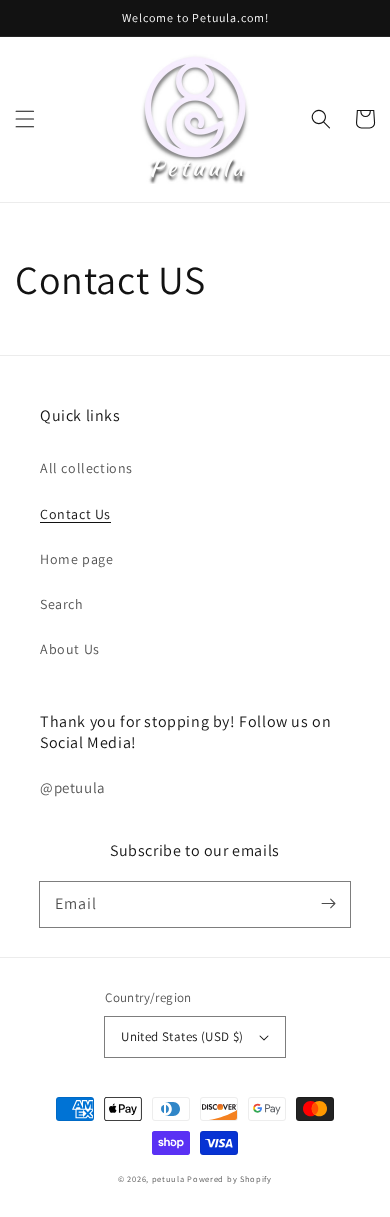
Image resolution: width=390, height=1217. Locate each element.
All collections (86, 468)
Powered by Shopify (229, 1178)
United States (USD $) (182, 1036)
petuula (168, 1178)
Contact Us (75, 514)
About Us (70, 649)
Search (62, 604)
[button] (25, 119)
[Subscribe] (328, 904)
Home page (76, 559)
